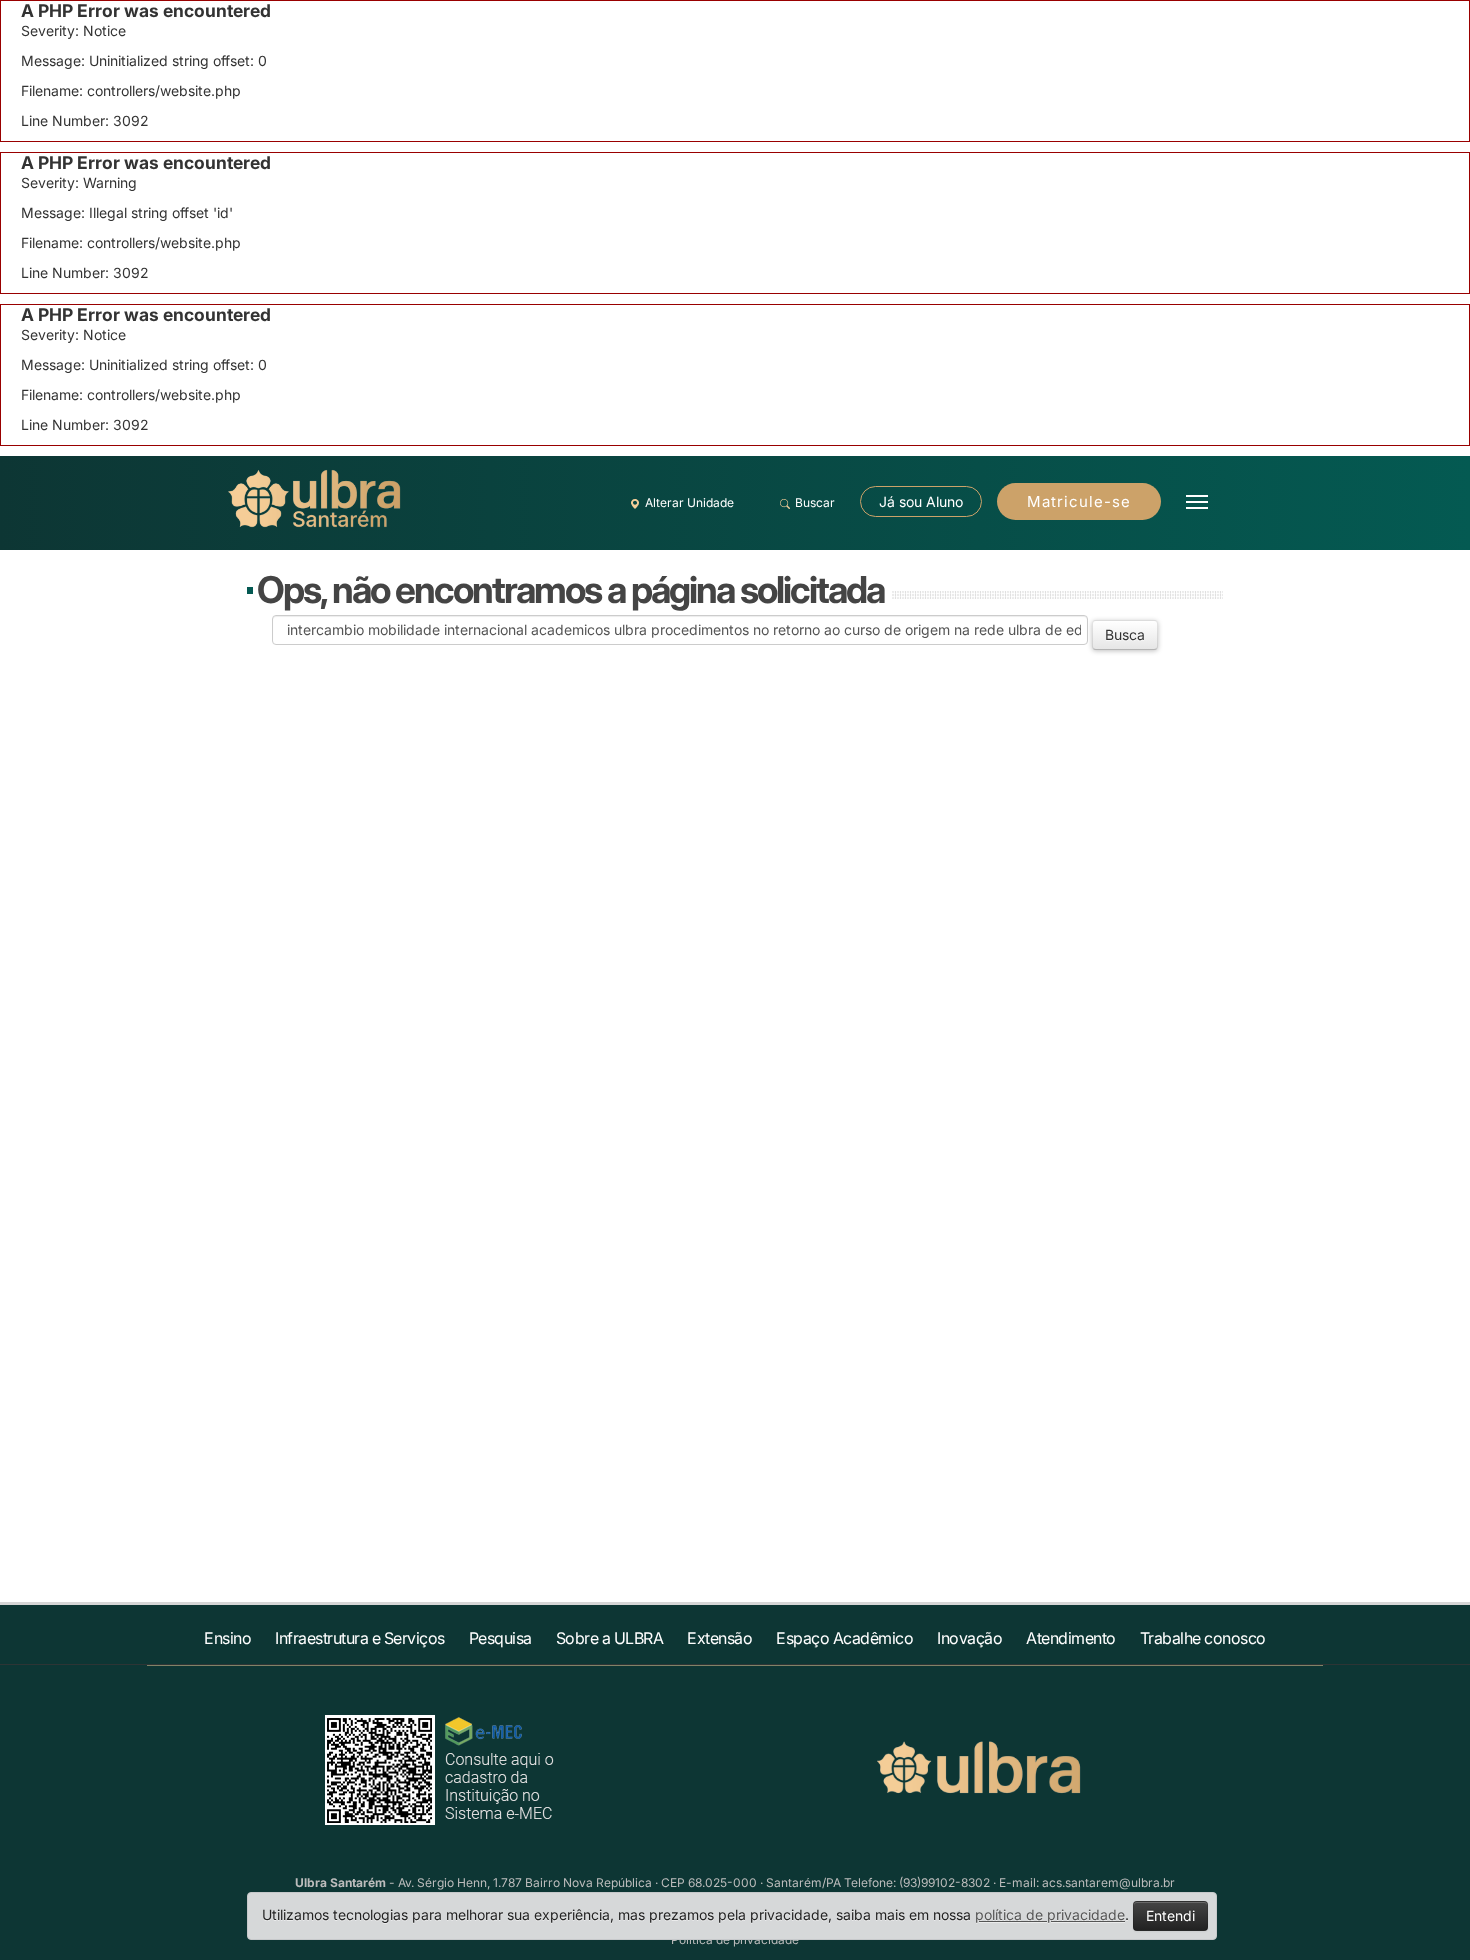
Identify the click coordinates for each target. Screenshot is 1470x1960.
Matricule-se (1079, 501)
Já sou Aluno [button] (921, 501)
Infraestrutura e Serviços (360, 1638)
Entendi (1170, 1915)
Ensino (227, 1638)
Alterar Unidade (689, 502)
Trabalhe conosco (1203, 1638)
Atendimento (1071, 1638)
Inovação (969, 1638)
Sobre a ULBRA (610, 1638)
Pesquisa (500, 1638)
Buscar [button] (815, 502)
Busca (1125, 634)
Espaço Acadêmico (844, 1638)
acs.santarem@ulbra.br (1108, 1882)
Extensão (719, 1638)
